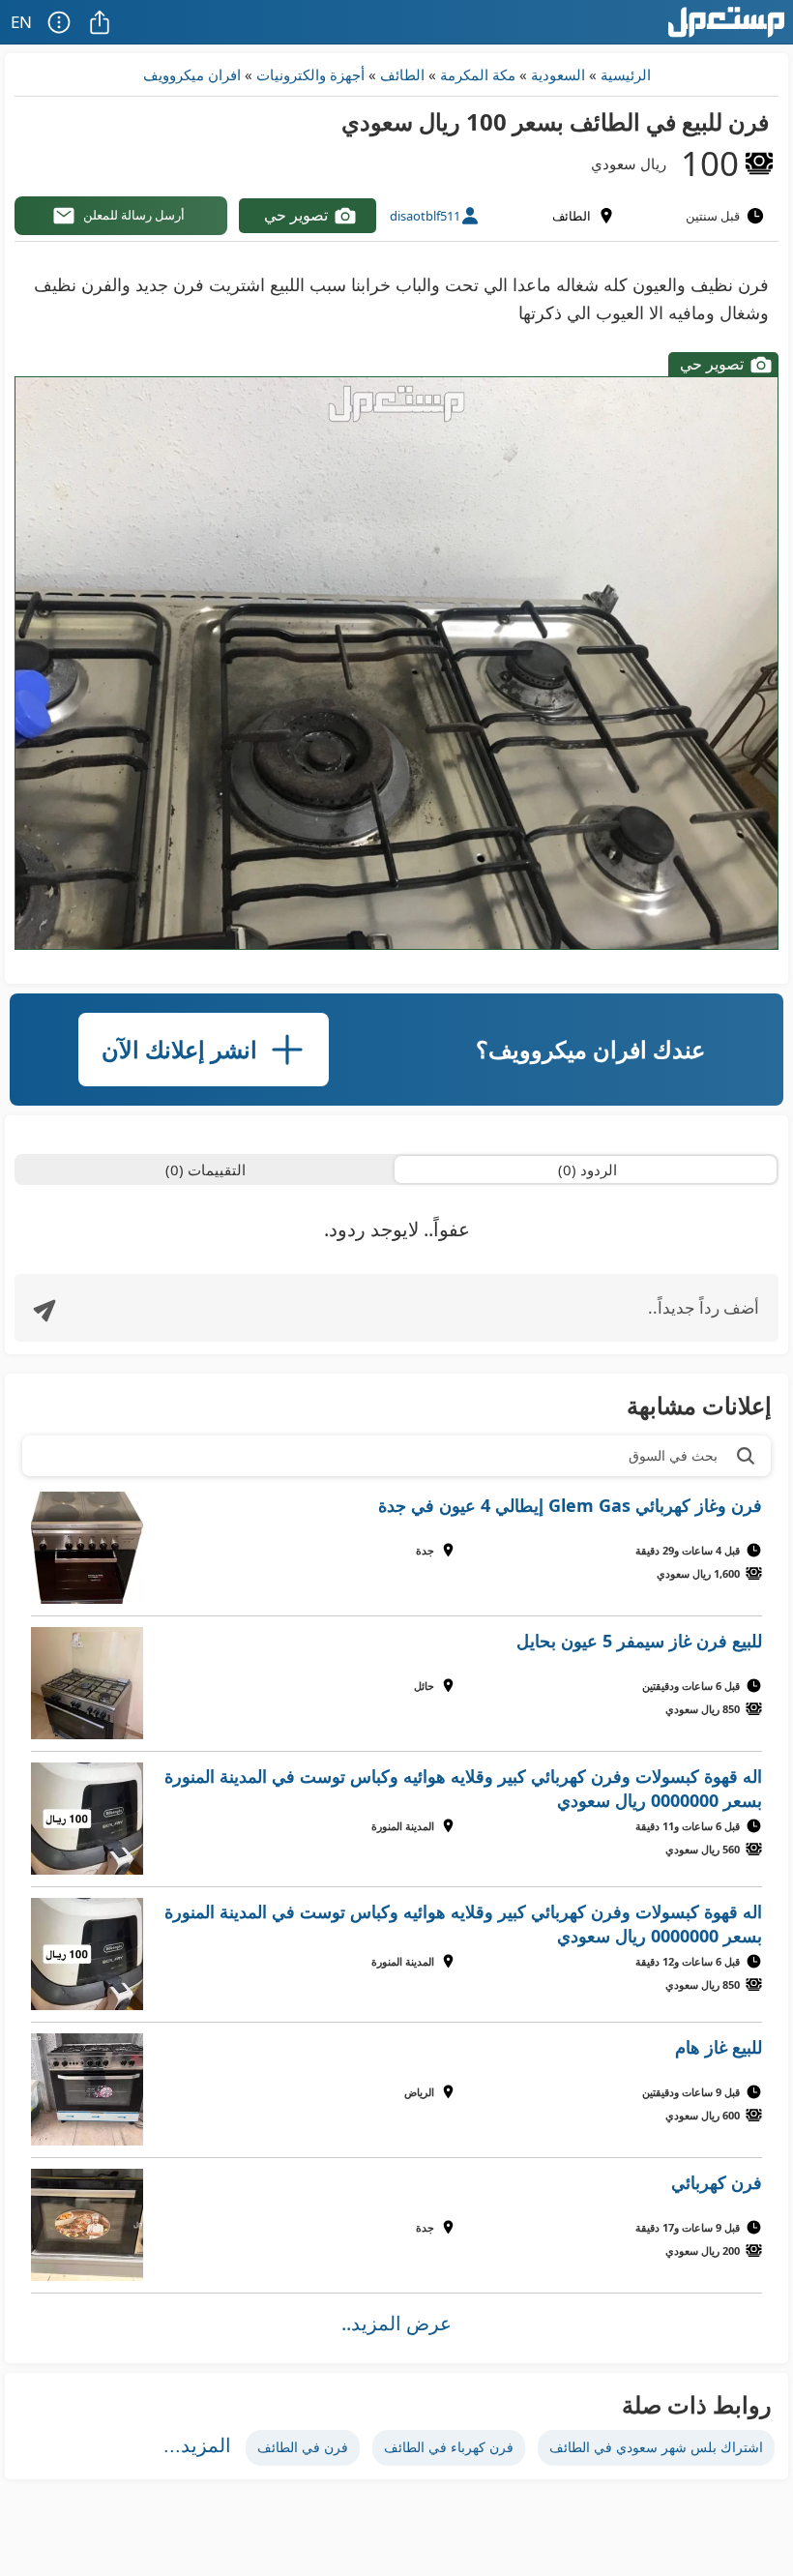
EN (21, 22)
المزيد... (197, 2445)
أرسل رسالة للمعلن (134, 215)
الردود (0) (587, 1170)
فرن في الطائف (303, 2447)
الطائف (402, 74)
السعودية (558, 74)
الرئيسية (626, 74)
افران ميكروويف (192, 74)
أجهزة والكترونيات (310, 74)
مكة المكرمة (478, 74)
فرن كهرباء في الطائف (449, 2447)
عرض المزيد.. (396, 2323)
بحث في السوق (673, 1455)
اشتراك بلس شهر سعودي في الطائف (656, 2447)
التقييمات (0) (206, 1170)
